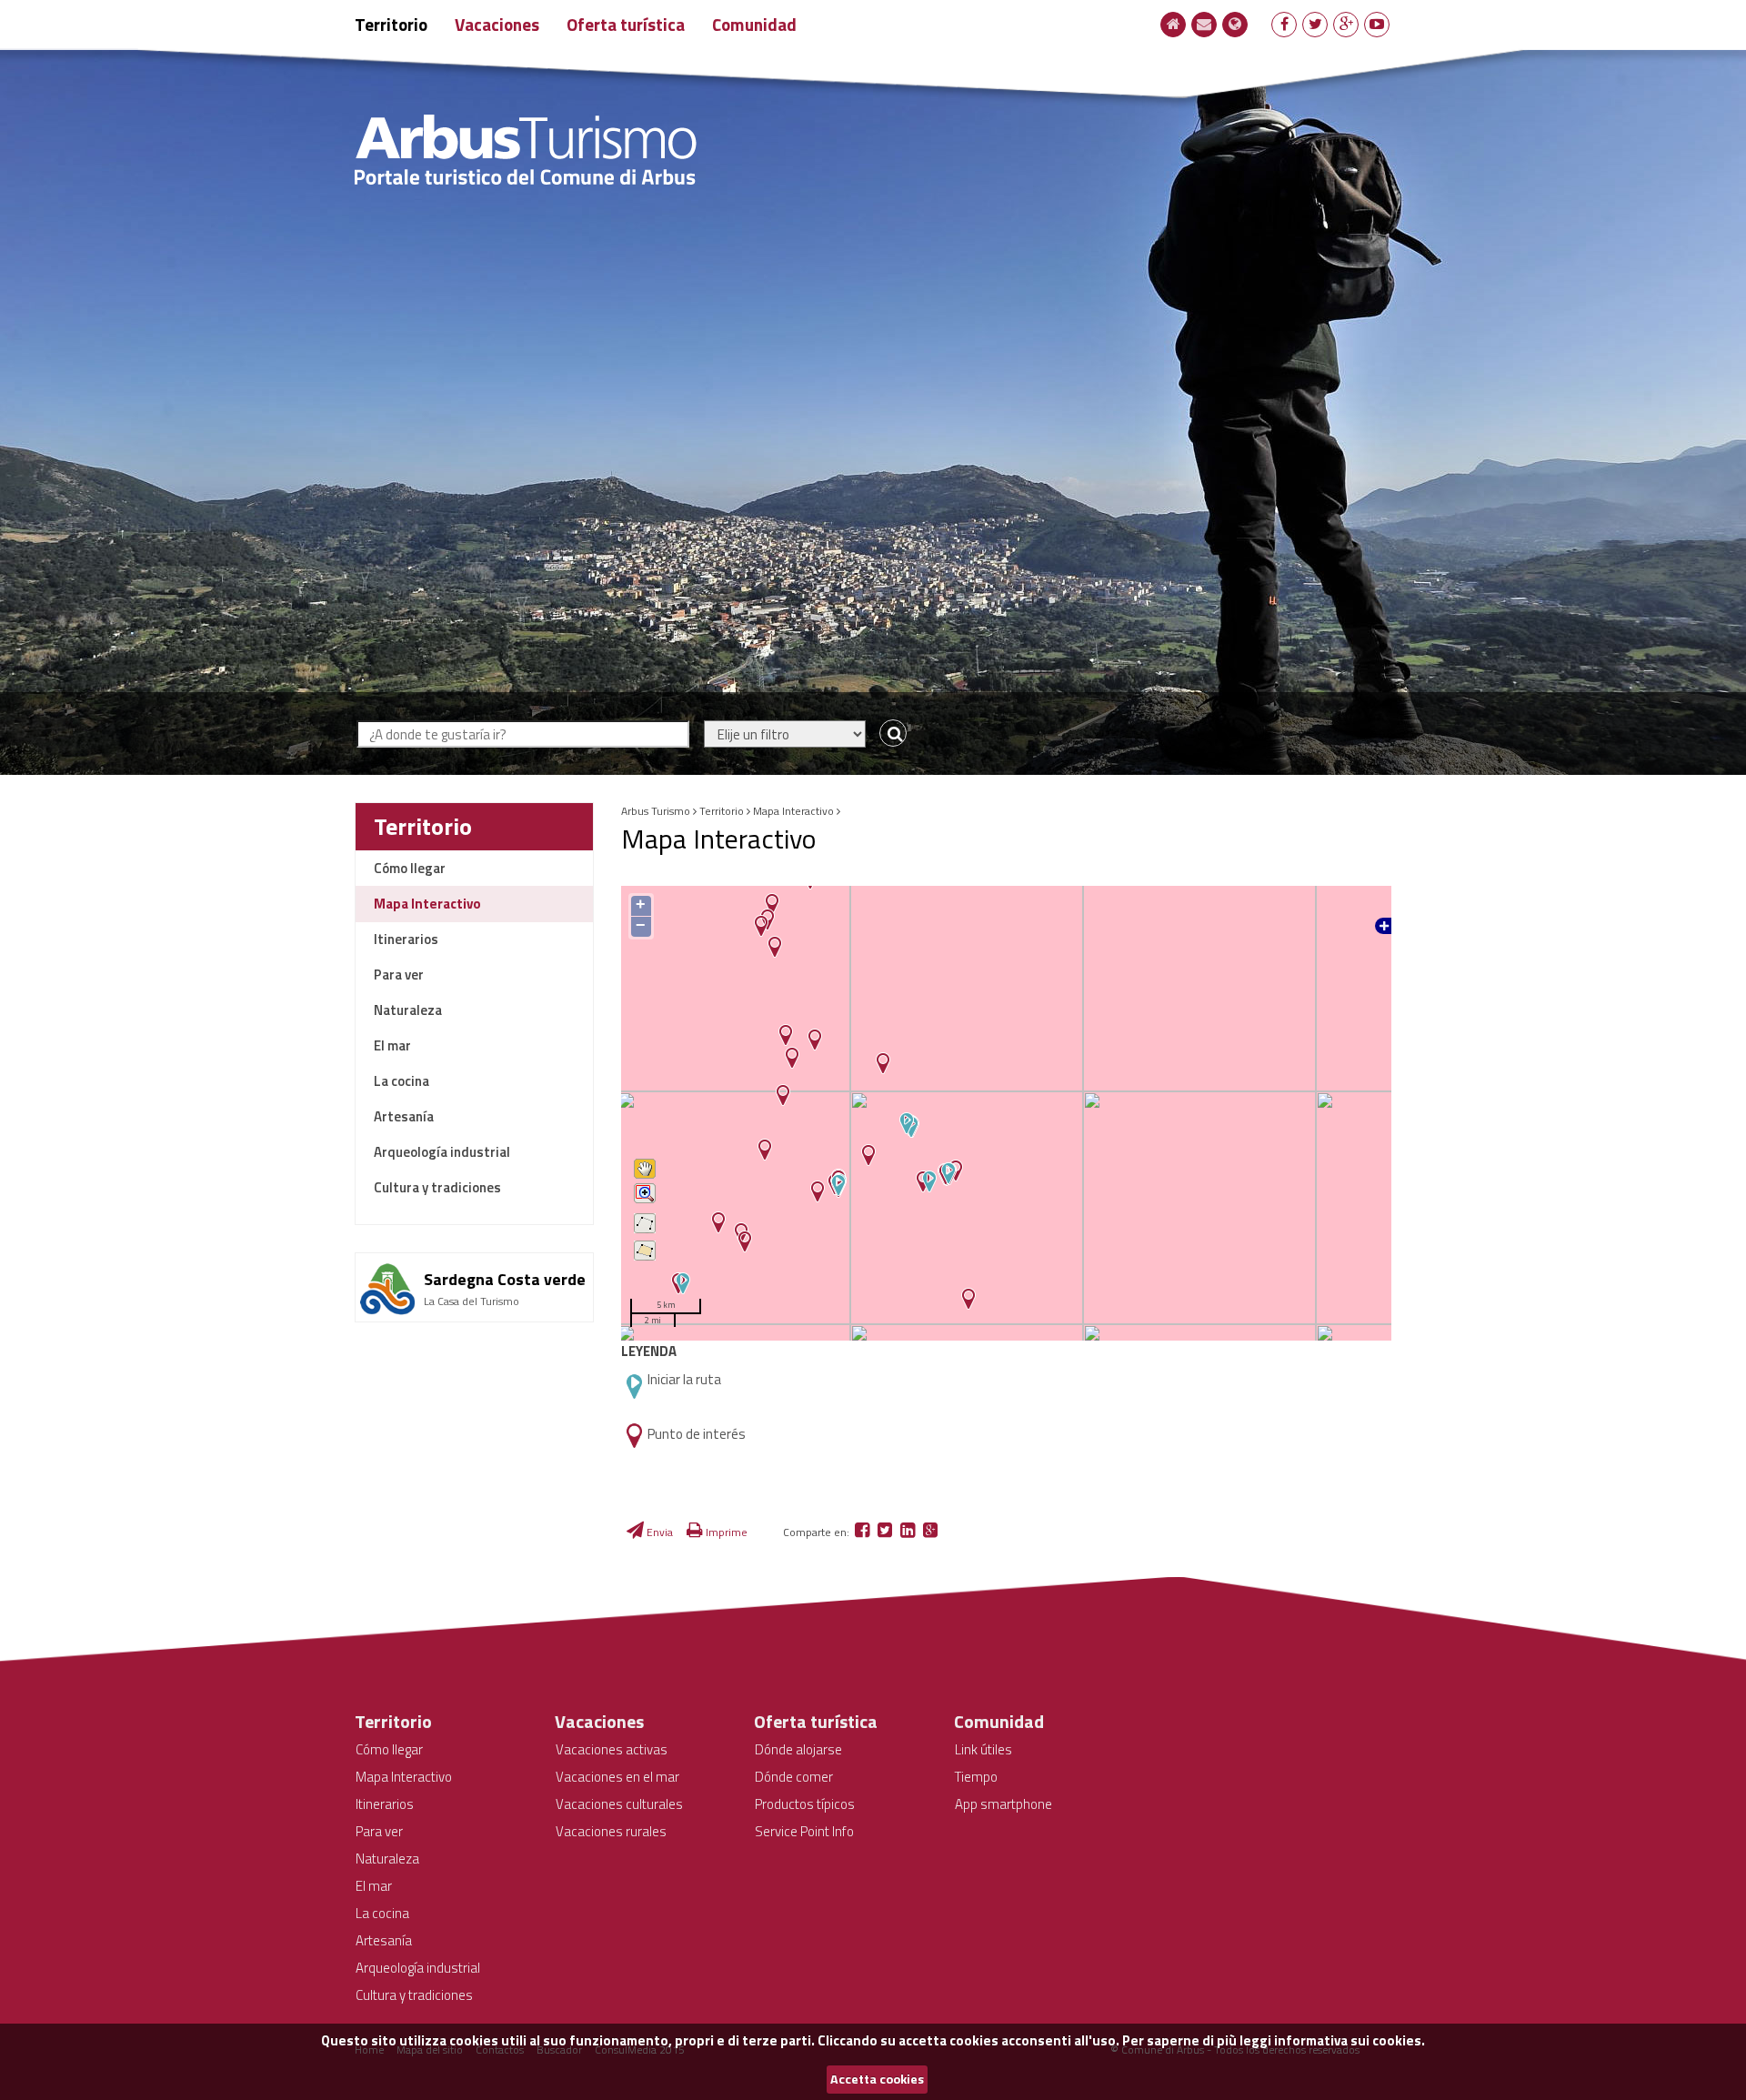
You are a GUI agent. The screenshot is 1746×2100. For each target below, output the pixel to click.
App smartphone (1003, 1804)
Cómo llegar (410, 868)
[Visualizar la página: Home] (1174, 24)
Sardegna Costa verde (505, 1279)
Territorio (391, 24)
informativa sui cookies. (1350, 2040)
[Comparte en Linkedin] (909, 1532)
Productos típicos (805, 1804)
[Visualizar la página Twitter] (1315, 24)
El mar (392, 1045)
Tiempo (976, 1777)
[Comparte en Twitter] (886, 1532)
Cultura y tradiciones (437, 1187)
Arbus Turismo (656, 811)
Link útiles (983, 1749)
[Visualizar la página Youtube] (1377, 24)
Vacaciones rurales (611, 1831)
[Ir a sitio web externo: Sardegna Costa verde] (474, 1260)
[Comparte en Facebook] (863, 1532)
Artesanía (404, 1116)
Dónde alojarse (798, 1749)
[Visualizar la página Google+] (1346, 24)
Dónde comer (794, 1777)
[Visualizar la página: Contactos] (1204, 24)
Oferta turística (626, 24)
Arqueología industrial (442, 1152)
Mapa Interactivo (427, 904)
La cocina (401, 1081)
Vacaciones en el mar (617, 1777)
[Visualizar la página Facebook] (1284, 24)
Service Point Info (804, 1831)
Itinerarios (406, 939)
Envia (658, 1532)
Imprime (725, 1532)
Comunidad (754, 24)
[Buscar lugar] (889, 734)
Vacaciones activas (612, 1749)
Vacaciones (497, 24)
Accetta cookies (877, 2079)
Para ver (399, 975)
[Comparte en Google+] (930, 1532)
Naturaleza (408, 1010)
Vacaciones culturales (619, 1804)
